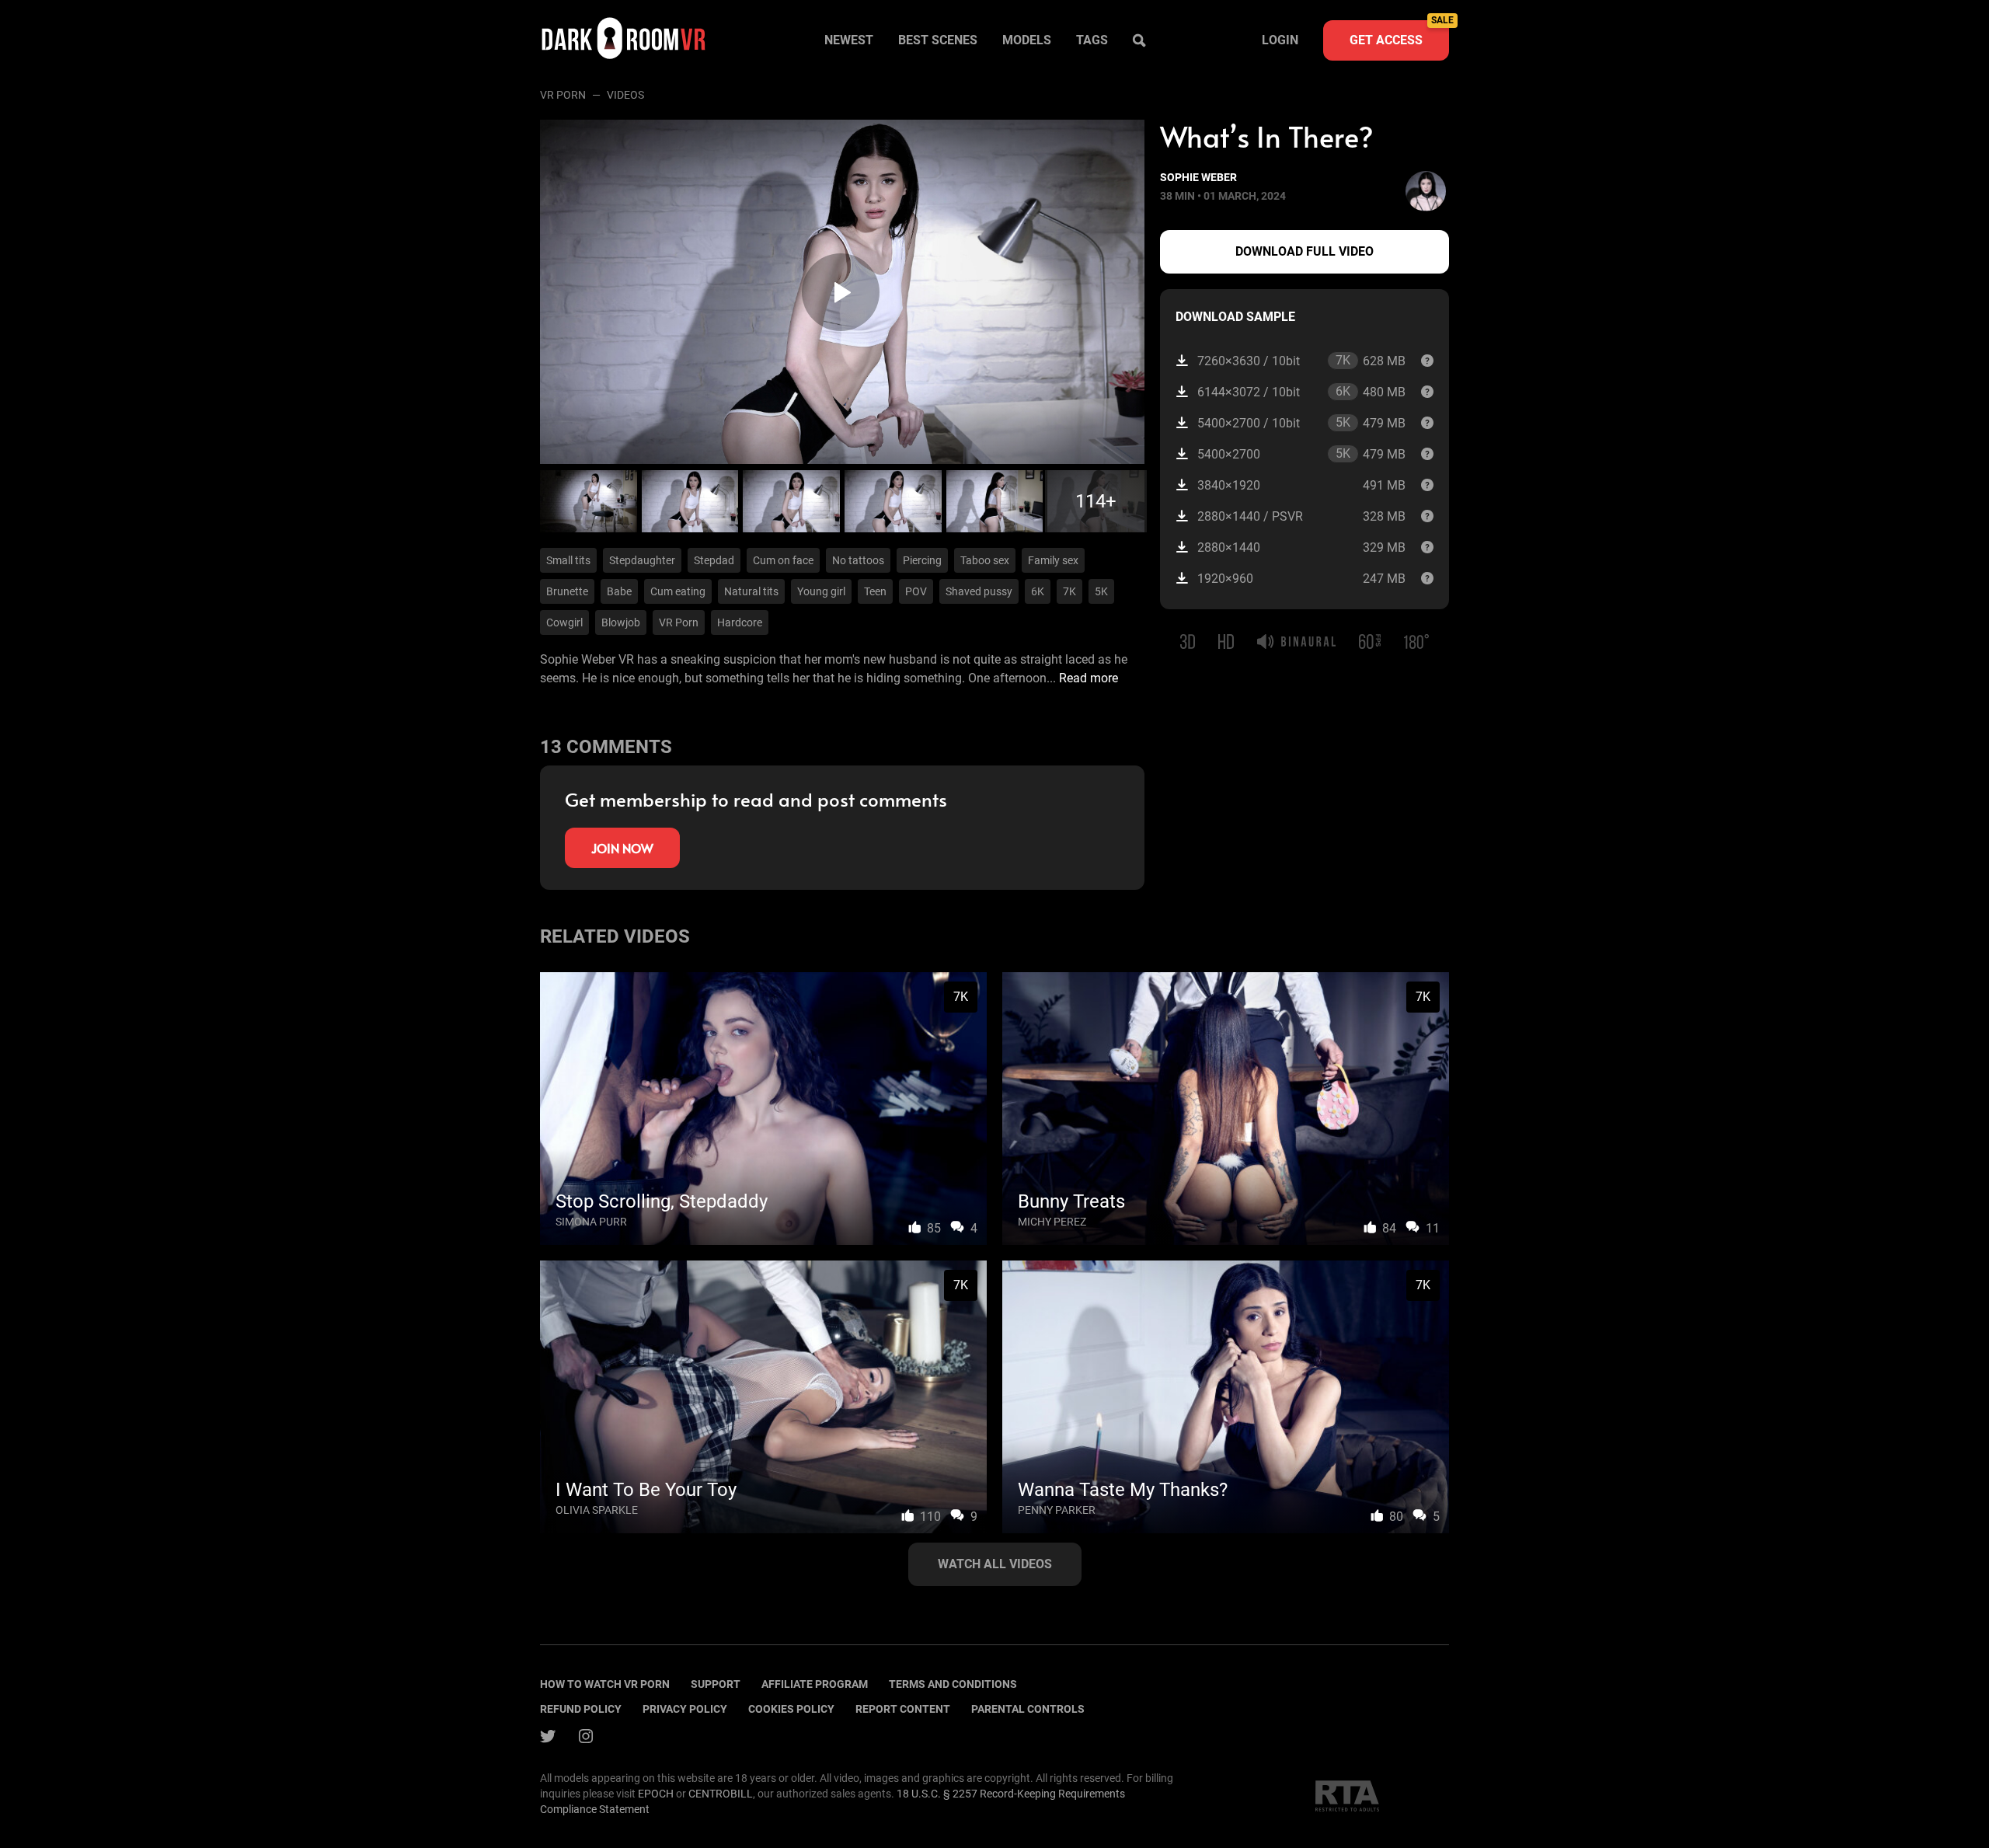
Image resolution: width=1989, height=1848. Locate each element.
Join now (622, 848)
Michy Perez (1052, 1222)
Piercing (922, 560)
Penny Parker (1057, 1510)
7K (1069, 591)
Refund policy (581, 1709)
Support (716, 1684)
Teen (875, 591)
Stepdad (714, 560)
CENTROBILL (721, 1794)
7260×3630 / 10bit (1301, 361)
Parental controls (1028, 1709)
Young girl (821, 591)
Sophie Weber (1198, 177)
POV (916, 591)
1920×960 (1301, 579)
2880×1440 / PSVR (1301, 516)
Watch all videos (995, 1564)
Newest (849, 40)
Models (1027, 40)
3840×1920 (1301, 485)
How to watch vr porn (605, 1684)
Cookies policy (791, 1709)
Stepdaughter (642, 560)
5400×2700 (1301, 454)
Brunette (567, 591)
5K (1101, 591)
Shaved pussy (979, 591)
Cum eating (678, 591)
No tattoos (858, 560)
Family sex (1053, 560)
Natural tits (751, 591)
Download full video (1305, 251)
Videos (625, 95)
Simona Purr (591, 1222)
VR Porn (563, 95)
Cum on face (783, 560)
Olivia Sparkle (597, 1510)
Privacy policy (685, 1709)
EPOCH (656, 1794)
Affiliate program (815, 1684)
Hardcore (740, 622)
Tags (1092, 40)
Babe (619, 591)
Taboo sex (985, 560)
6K (1038, 591)
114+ (1096, 501)
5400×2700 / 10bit (1301, 423)
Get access (1399, 34)
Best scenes (938, 40)
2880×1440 (1301, 547)
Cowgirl (564, 622)
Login (1280, 40)
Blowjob (621, 622)
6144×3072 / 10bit (1301, 392)
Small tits (568, 560)
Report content (903, 1709)
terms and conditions (953, 1684)
